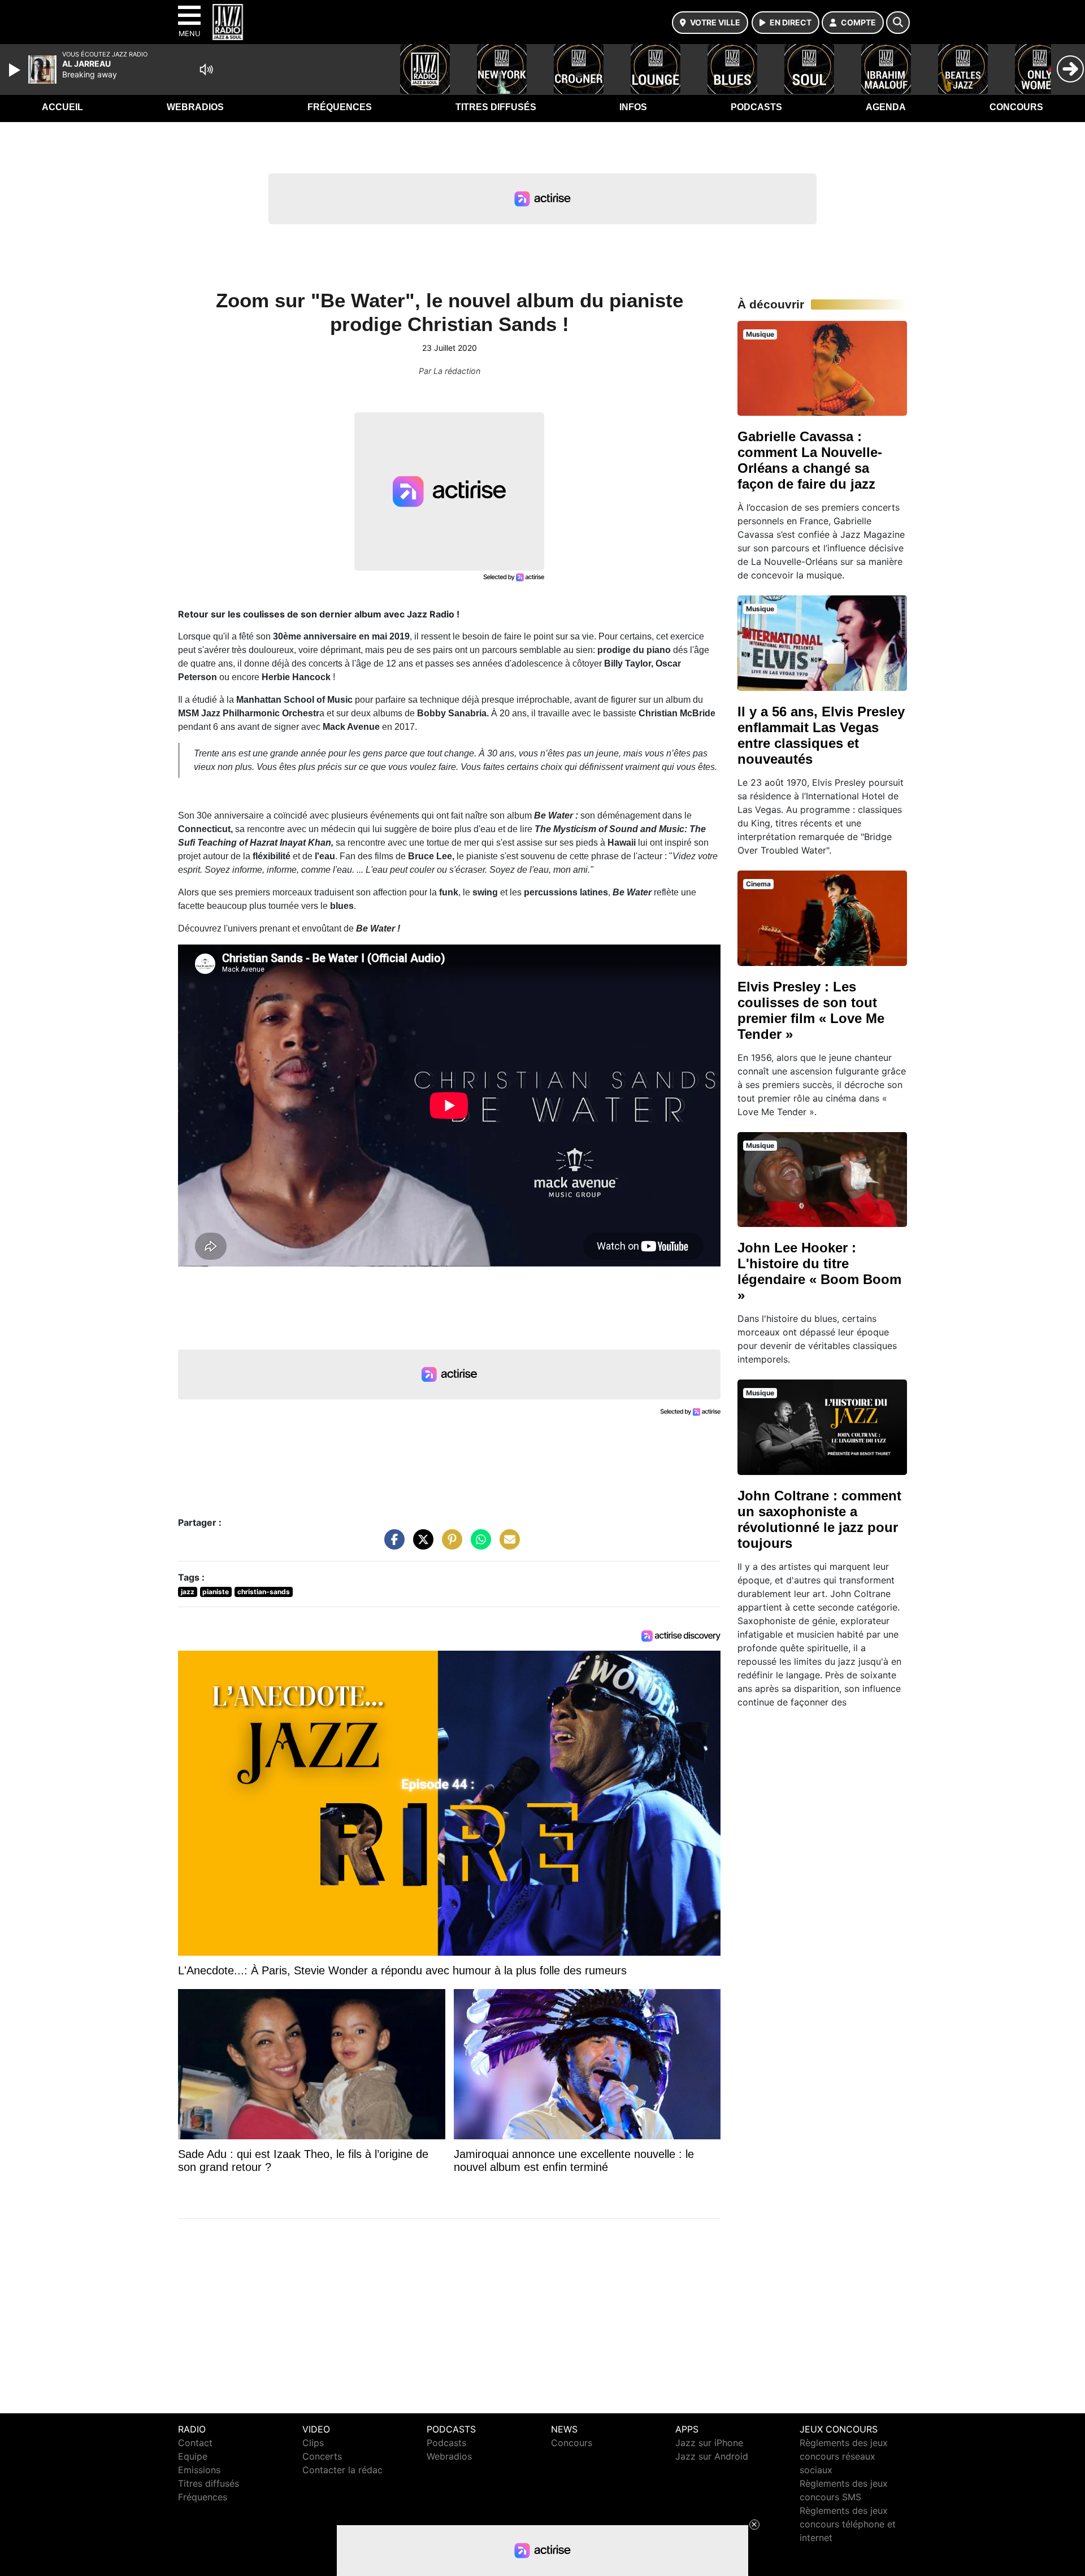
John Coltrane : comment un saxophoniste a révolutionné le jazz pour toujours (819, 1519)
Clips (313, 2443)
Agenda (886, 107)
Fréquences (340, 107)
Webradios (195, 107)
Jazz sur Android (712, 2456)
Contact (195, 2443)
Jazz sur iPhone (709, 2443)
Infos (633, 107)
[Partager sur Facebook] (392, 1545)
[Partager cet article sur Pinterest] (449, 1545)
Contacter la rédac (342, 2470)
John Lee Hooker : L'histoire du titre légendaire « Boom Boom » (819, 1271)
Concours (1016, 107)
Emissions (199, 2470)
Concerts (322, 2456)
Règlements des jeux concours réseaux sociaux (844, 2456)
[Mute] (206, 69)
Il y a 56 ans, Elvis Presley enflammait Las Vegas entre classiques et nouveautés (821, 735)
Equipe (193, 2456)
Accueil (62, 107)
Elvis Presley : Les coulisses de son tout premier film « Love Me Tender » (811, 1010)
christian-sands (264, 1592)
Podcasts (756, 107)
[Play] (16, 70)
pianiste (216, 1592)
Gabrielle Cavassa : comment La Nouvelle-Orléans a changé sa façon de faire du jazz (810, 460)
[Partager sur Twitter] (420, 1545)
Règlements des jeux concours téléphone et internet (848, 2524)
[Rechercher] (898, 23)
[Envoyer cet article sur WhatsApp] (478, 1545)
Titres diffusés (496, 107)
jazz (188, 1592)
